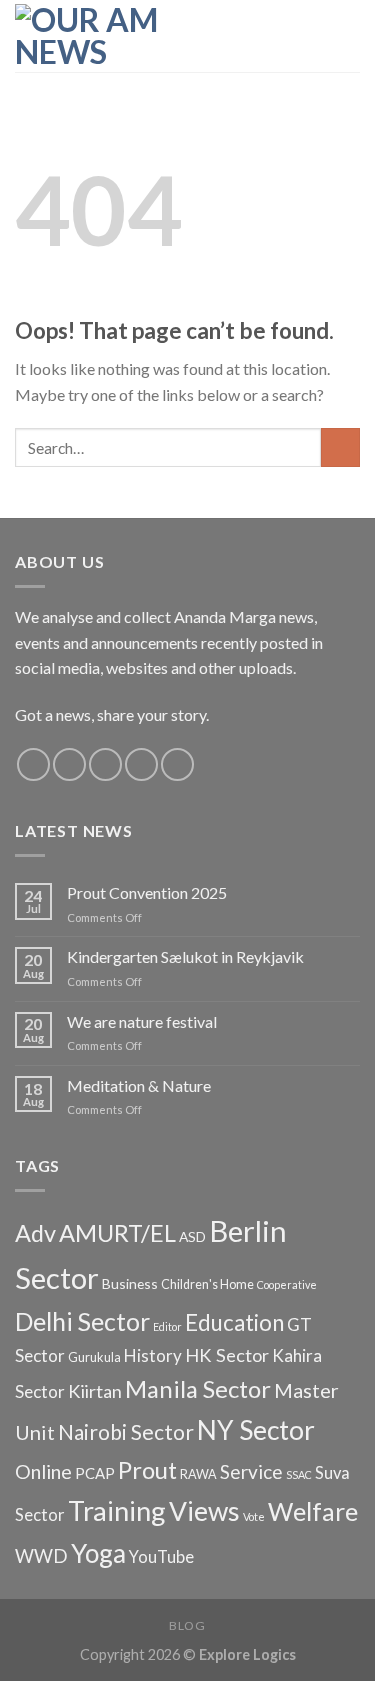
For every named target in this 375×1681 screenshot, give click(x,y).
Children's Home (207, 1284)
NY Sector (256, 1430)
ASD (192, 1236)
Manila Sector (198, 1388)
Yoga (98, 1553)
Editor (167, 1326)
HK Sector (227, 1355)
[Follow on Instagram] (69, 764)
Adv (35, 1233)
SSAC (299, 1474)
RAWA (198, 1474)
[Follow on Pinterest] (177, 764)
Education (234, 1322)
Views (204, 1511)
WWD (41, 1556)
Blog (187, 1625)
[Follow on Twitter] (105, 764)
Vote (254, 1516)
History (153, 1355)
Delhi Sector (82, 1321)
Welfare (313, 1511)
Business (130, 1283)
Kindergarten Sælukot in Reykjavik (185, 956)
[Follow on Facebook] (33, 764)
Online (43, 1471)
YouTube (161, 1557)
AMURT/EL (117, 1233)
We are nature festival (142, 1021)
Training (117, 1510)
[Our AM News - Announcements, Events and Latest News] (115, 36)
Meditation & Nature (139, 1085)
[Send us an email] (141, 764)
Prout (147, 1469)
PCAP (95, 1473)
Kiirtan (95, 1391)
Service (251, 1471)
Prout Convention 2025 (147, 892)
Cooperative (287, 1284)
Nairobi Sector (126, 1431)
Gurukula (94, 1357)
